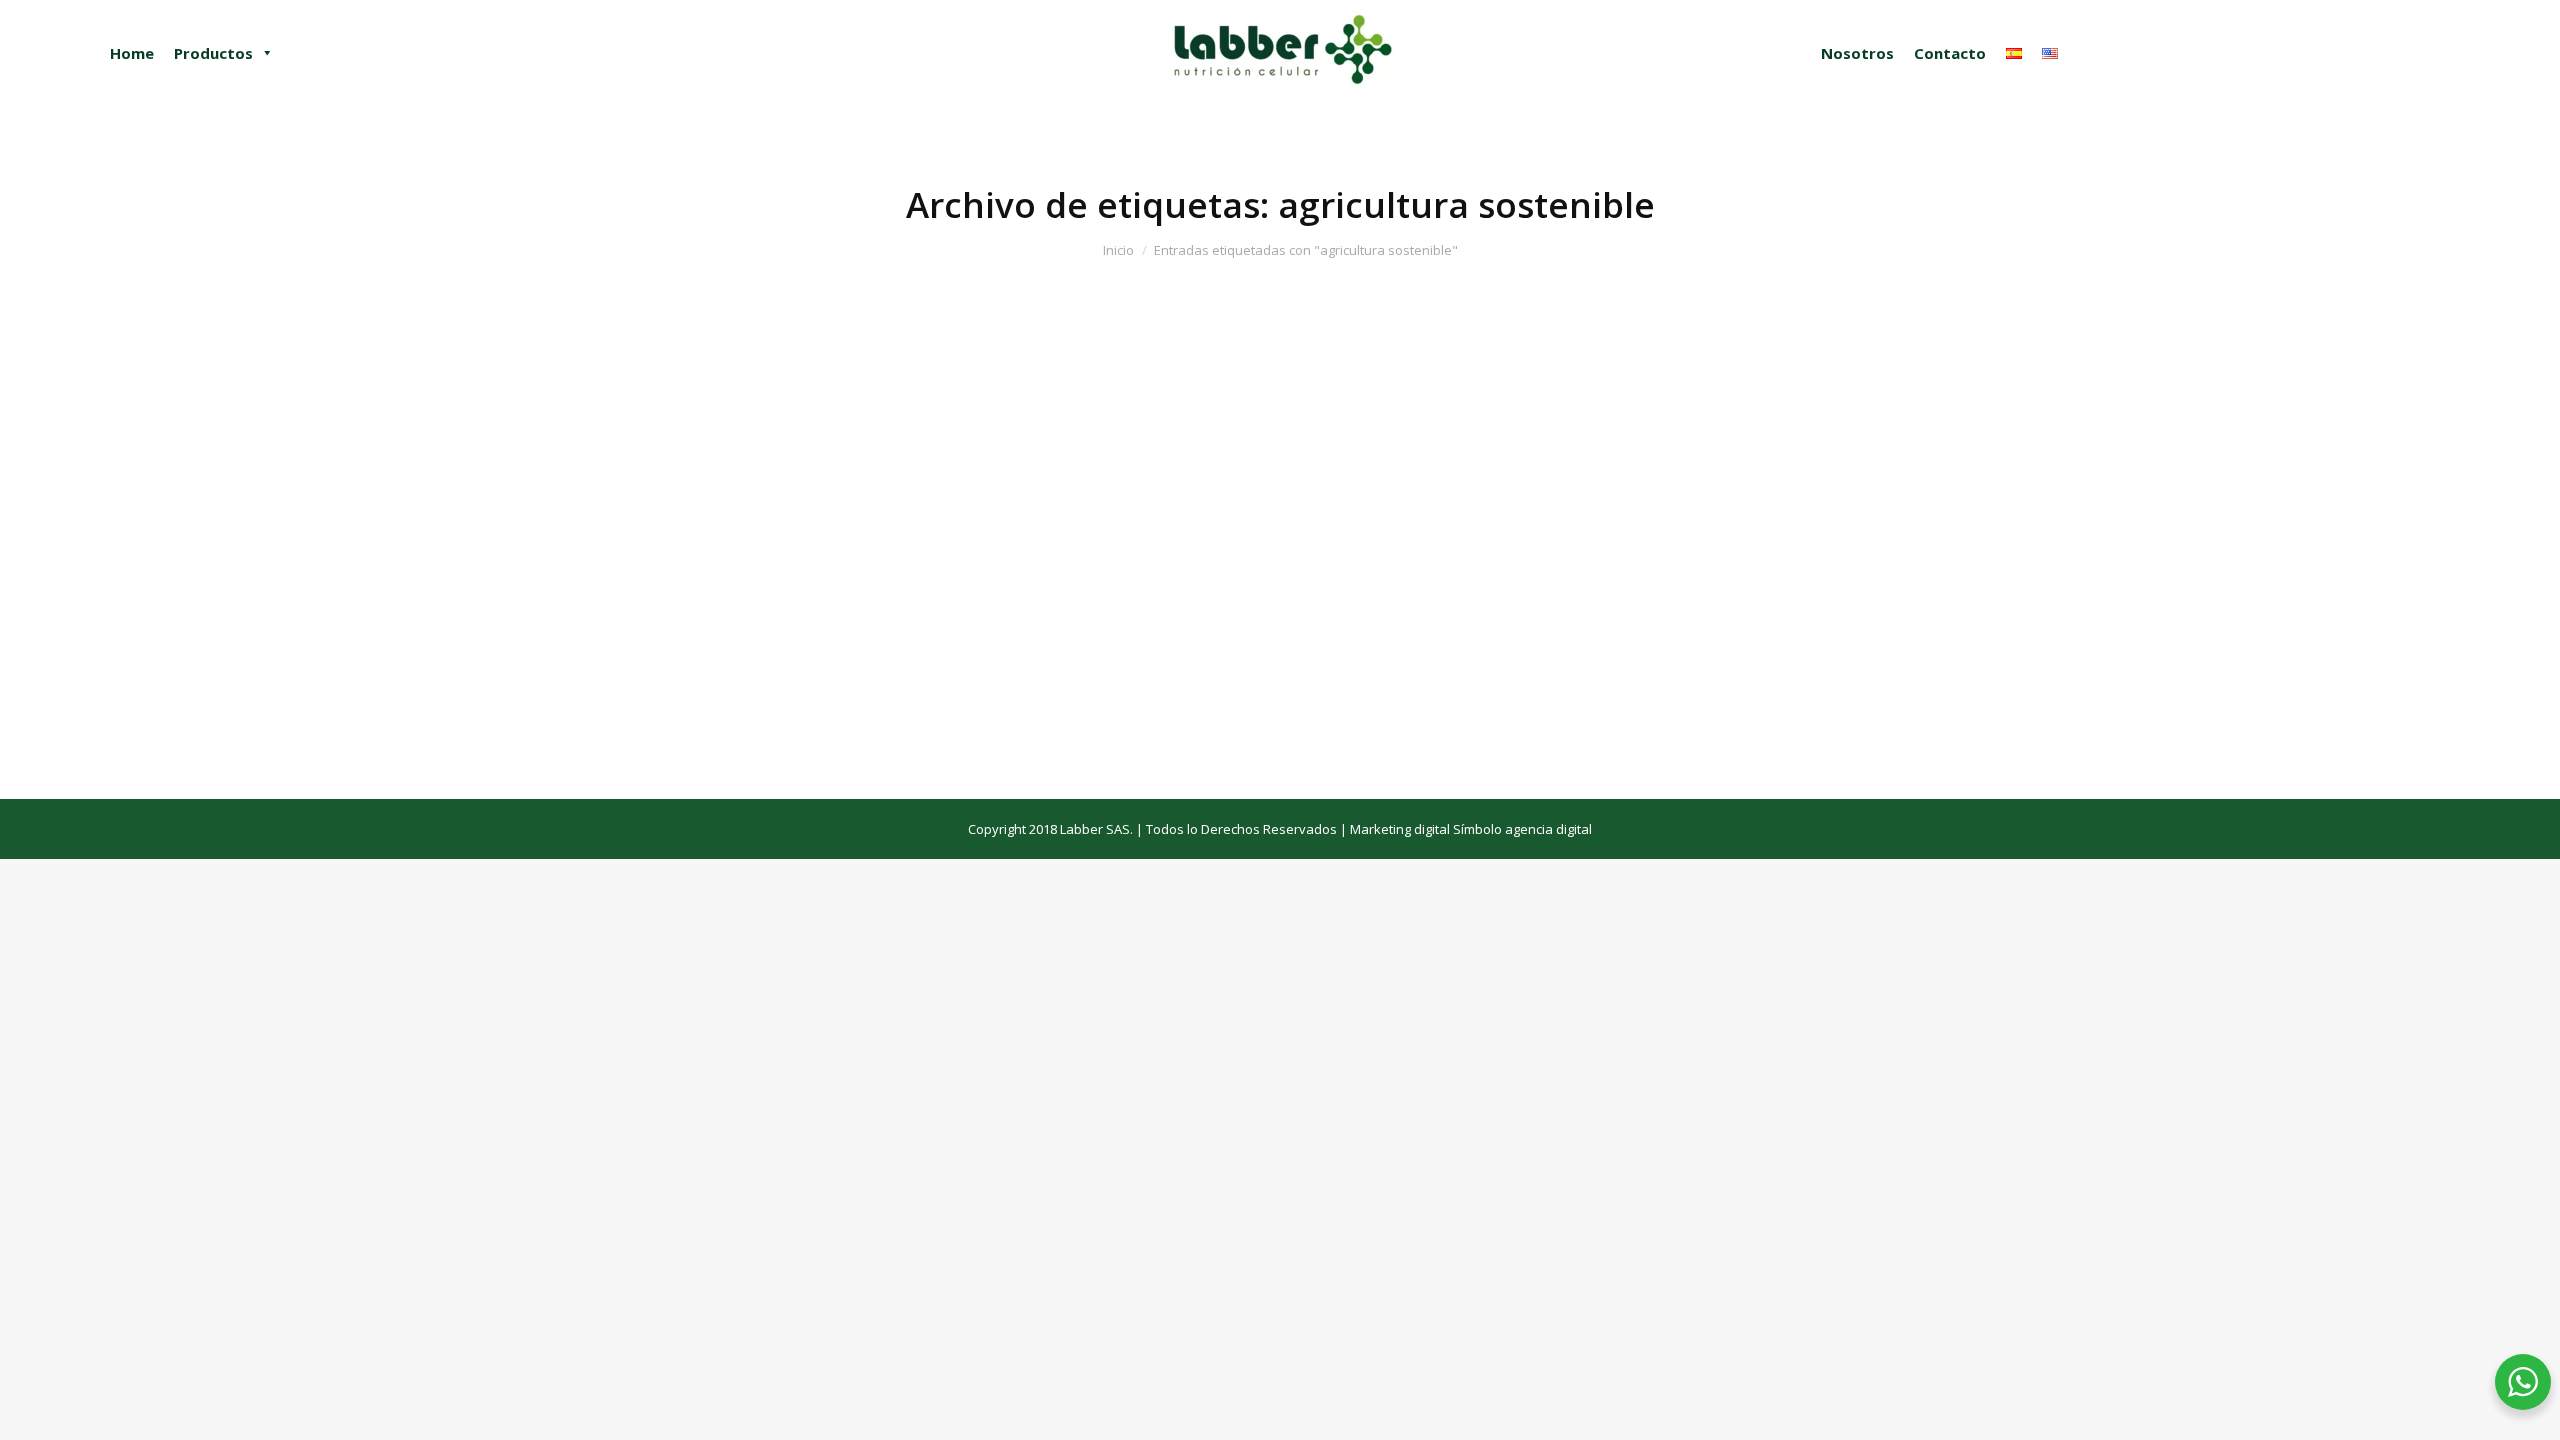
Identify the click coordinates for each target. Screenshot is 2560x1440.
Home (132, 53)
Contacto (1950, 53)
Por (149, 719)
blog (88, 719)
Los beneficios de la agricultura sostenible (252, 625)
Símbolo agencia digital (1522, 829)
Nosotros (1857, 53)
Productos (213, 53)
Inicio (1118, 250)
